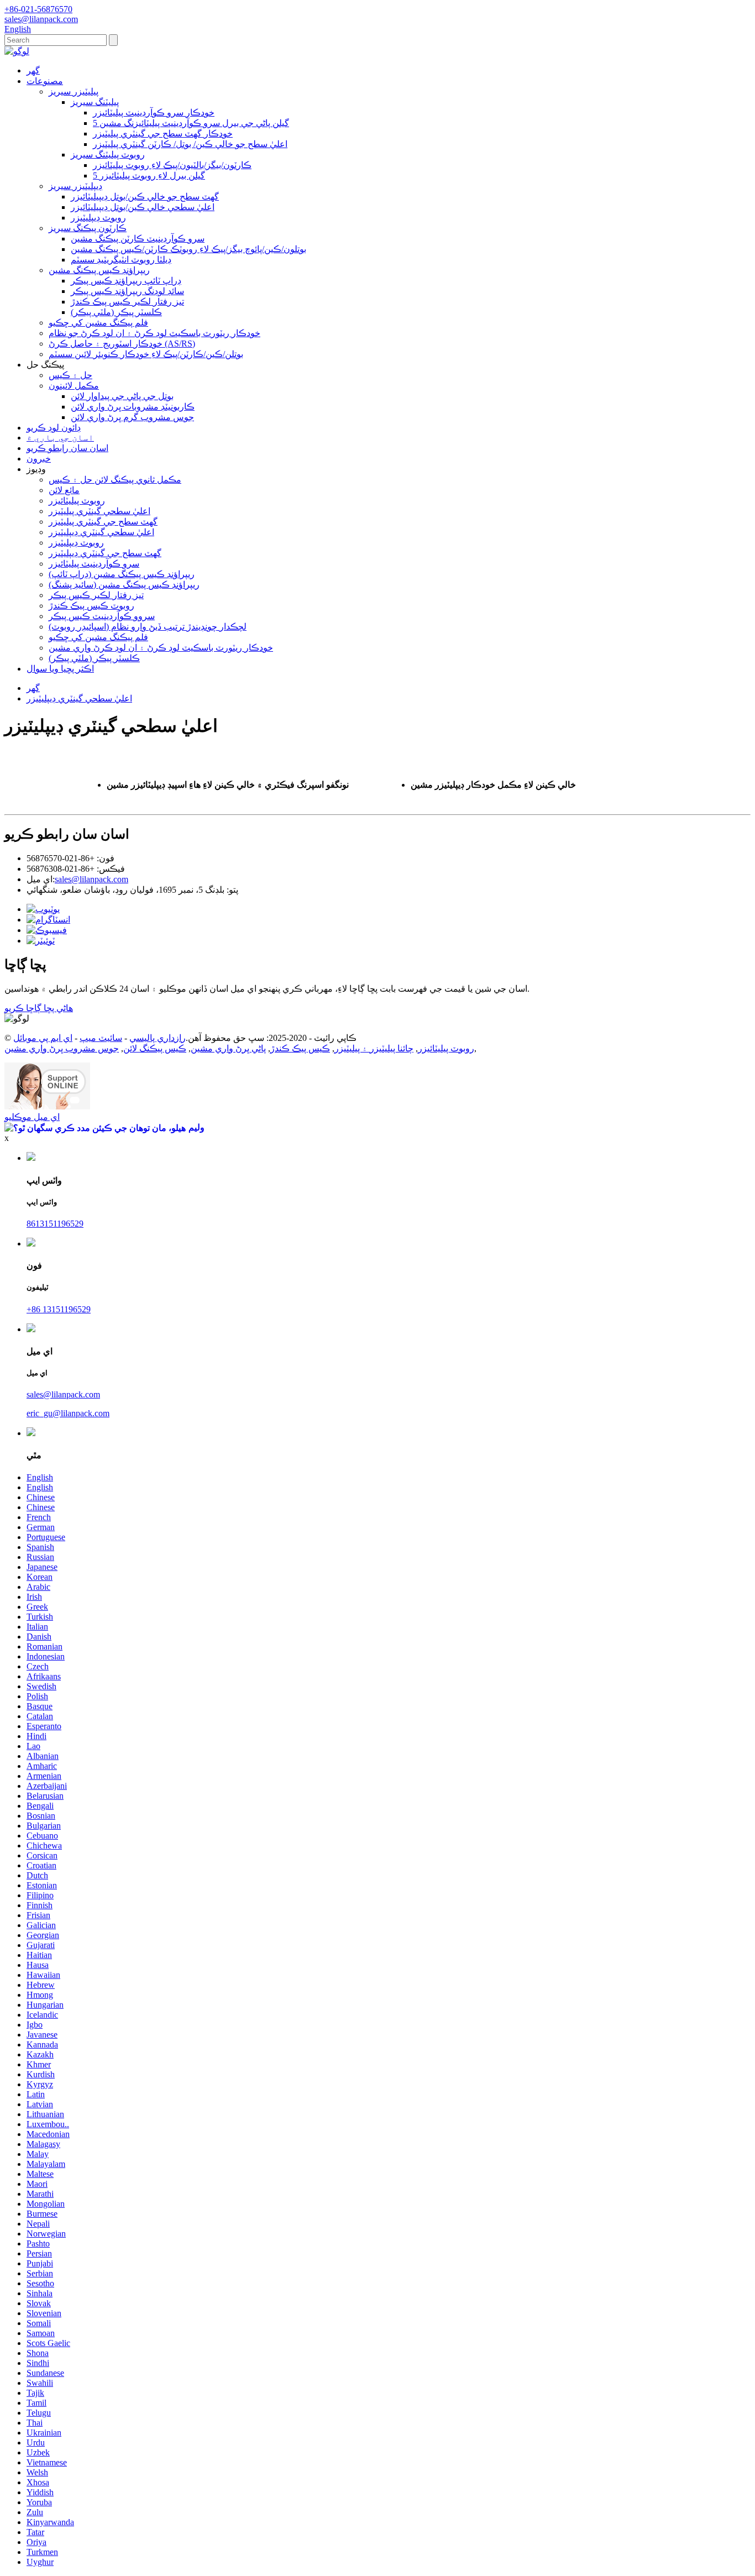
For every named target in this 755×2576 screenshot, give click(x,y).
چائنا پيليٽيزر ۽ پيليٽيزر (374, 1048)
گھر (33, 70)
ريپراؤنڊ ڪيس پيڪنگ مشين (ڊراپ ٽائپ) (122, 574)
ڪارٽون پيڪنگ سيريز (88, 228)
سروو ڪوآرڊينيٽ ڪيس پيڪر (102, 616)
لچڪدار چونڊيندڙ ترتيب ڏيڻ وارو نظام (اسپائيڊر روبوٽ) (148, 627)
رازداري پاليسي (158, 1038)
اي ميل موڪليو (32, 1117)
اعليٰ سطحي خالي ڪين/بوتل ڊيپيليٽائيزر (143, 207)
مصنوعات (45, 81)
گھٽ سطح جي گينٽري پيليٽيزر (103, 522)
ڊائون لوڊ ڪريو (54, 428)
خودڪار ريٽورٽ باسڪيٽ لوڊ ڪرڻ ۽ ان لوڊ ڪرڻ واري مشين (161, 648)
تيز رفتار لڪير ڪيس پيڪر (96, 595)
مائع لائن (64, 490)
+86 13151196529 (59, 1309)
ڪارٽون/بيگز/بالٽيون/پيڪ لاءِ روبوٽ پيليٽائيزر (172, 165)
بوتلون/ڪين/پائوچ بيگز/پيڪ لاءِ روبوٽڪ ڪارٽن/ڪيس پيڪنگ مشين (188, 249)
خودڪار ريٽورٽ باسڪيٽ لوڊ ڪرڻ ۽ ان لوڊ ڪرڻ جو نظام (154, 333)
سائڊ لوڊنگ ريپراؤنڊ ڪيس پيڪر (127, 291)
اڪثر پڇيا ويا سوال (60, 669)
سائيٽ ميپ (101, 1038)
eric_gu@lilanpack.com (68, 1413)
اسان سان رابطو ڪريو (67, 448)
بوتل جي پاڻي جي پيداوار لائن (122, 396)
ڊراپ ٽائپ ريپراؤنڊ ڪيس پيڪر (126, 281)
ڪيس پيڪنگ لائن (155, 1048)
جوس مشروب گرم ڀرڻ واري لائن (132, 417)
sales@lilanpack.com (91, 879)
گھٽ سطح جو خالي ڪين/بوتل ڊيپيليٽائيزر (145, 197)
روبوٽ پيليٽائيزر (77, 501)
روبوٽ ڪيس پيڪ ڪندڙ (91, 606)
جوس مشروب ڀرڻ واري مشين (62, 1048)
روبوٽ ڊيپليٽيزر (98, 218)
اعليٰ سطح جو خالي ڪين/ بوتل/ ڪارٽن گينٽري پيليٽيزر (190, 144)
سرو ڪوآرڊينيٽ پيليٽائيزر (94, 564)
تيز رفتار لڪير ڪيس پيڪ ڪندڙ (127, 302)
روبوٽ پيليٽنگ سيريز (108, 155)
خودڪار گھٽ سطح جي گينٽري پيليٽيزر (163, 133)
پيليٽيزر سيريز (74, 91)
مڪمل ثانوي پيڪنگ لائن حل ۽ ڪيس (115, 480)
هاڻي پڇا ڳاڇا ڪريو (39, 1008)
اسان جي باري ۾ (60, 438)
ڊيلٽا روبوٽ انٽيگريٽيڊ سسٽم (121, 260)
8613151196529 (55, 1224)
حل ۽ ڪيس (70, 375)
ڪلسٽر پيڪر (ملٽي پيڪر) (116, 312)
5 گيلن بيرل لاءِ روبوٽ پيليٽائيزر (149, 176)
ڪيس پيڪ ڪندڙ (300, 1048)
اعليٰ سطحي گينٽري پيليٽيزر (99, 511)
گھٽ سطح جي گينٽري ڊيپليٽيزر (105, 553)
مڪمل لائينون (74, 386)
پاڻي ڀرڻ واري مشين (228, 1048)
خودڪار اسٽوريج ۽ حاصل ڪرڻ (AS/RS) (122, 344)
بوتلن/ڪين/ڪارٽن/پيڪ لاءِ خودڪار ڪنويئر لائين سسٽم (146, 354)
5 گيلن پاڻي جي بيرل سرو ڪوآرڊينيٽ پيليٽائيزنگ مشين (191, 123)
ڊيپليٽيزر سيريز (75, 186)
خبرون (39, 459)
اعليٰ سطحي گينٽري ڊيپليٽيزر (101, 532)
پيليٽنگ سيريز (95, 102)
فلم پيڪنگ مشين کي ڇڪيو (98, 323)
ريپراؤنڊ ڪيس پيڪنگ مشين (99, 270)
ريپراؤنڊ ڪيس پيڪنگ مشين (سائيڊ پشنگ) (124, 585)
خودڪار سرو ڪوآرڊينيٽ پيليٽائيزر (154, 112)
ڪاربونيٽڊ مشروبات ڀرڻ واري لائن (133, 407)
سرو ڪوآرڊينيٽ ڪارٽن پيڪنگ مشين (138, 239)
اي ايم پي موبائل (43, 1038)
